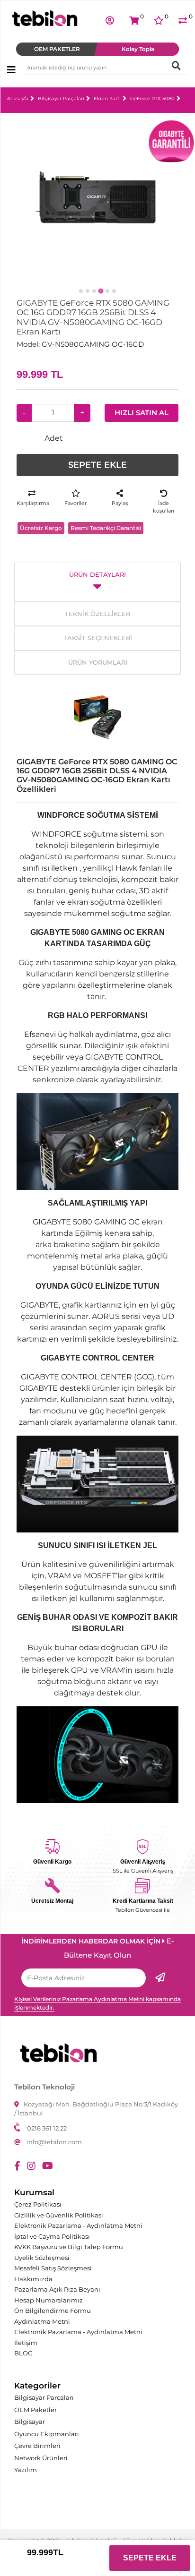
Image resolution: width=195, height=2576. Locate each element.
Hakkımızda (33, 2279)
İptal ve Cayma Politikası (52, 2236)
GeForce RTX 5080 (152, 98)
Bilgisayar (30, 2422)
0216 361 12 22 (47, 2128)
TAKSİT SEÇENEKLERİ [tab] (98, 638)
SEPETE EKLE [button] (97, 465)
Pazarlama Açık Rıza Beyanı (57, 2289)
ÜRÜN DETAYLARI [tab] (97, 574)
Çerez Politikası (38, 2204)
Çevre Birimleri (37, 2446)
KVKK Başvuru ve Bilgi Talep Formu (69, 2247)
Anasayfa (18, 98)
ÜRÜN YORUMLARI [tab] (98, 662)
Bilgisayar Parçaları (61, 98)
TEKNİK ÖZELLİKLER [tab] (97, 614)
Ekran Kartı (107, 98)
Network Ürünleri (41, 2458)
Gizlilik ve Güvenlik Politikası (59, 2215)
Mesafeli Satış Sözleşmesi (53, 2268)
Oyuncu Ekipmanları (47, 2434)
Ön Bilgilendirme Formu (53, 2311)
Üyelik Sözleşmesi (42, 2258)
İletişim (26, 2343)
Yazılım (26, 2470)
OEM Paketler (35, 2410)
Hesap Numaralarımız (49, 2300)
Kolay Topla (138, 49)
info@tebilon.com (54, 2142)
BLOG (23, 2353)
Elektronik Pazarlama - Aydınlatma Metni (78, 2225)
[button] (110, 20)
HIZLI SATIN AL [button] (142, 413)
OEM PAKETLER (57, 49)
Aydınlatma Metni (42, 2321)
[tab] (81, 291)
